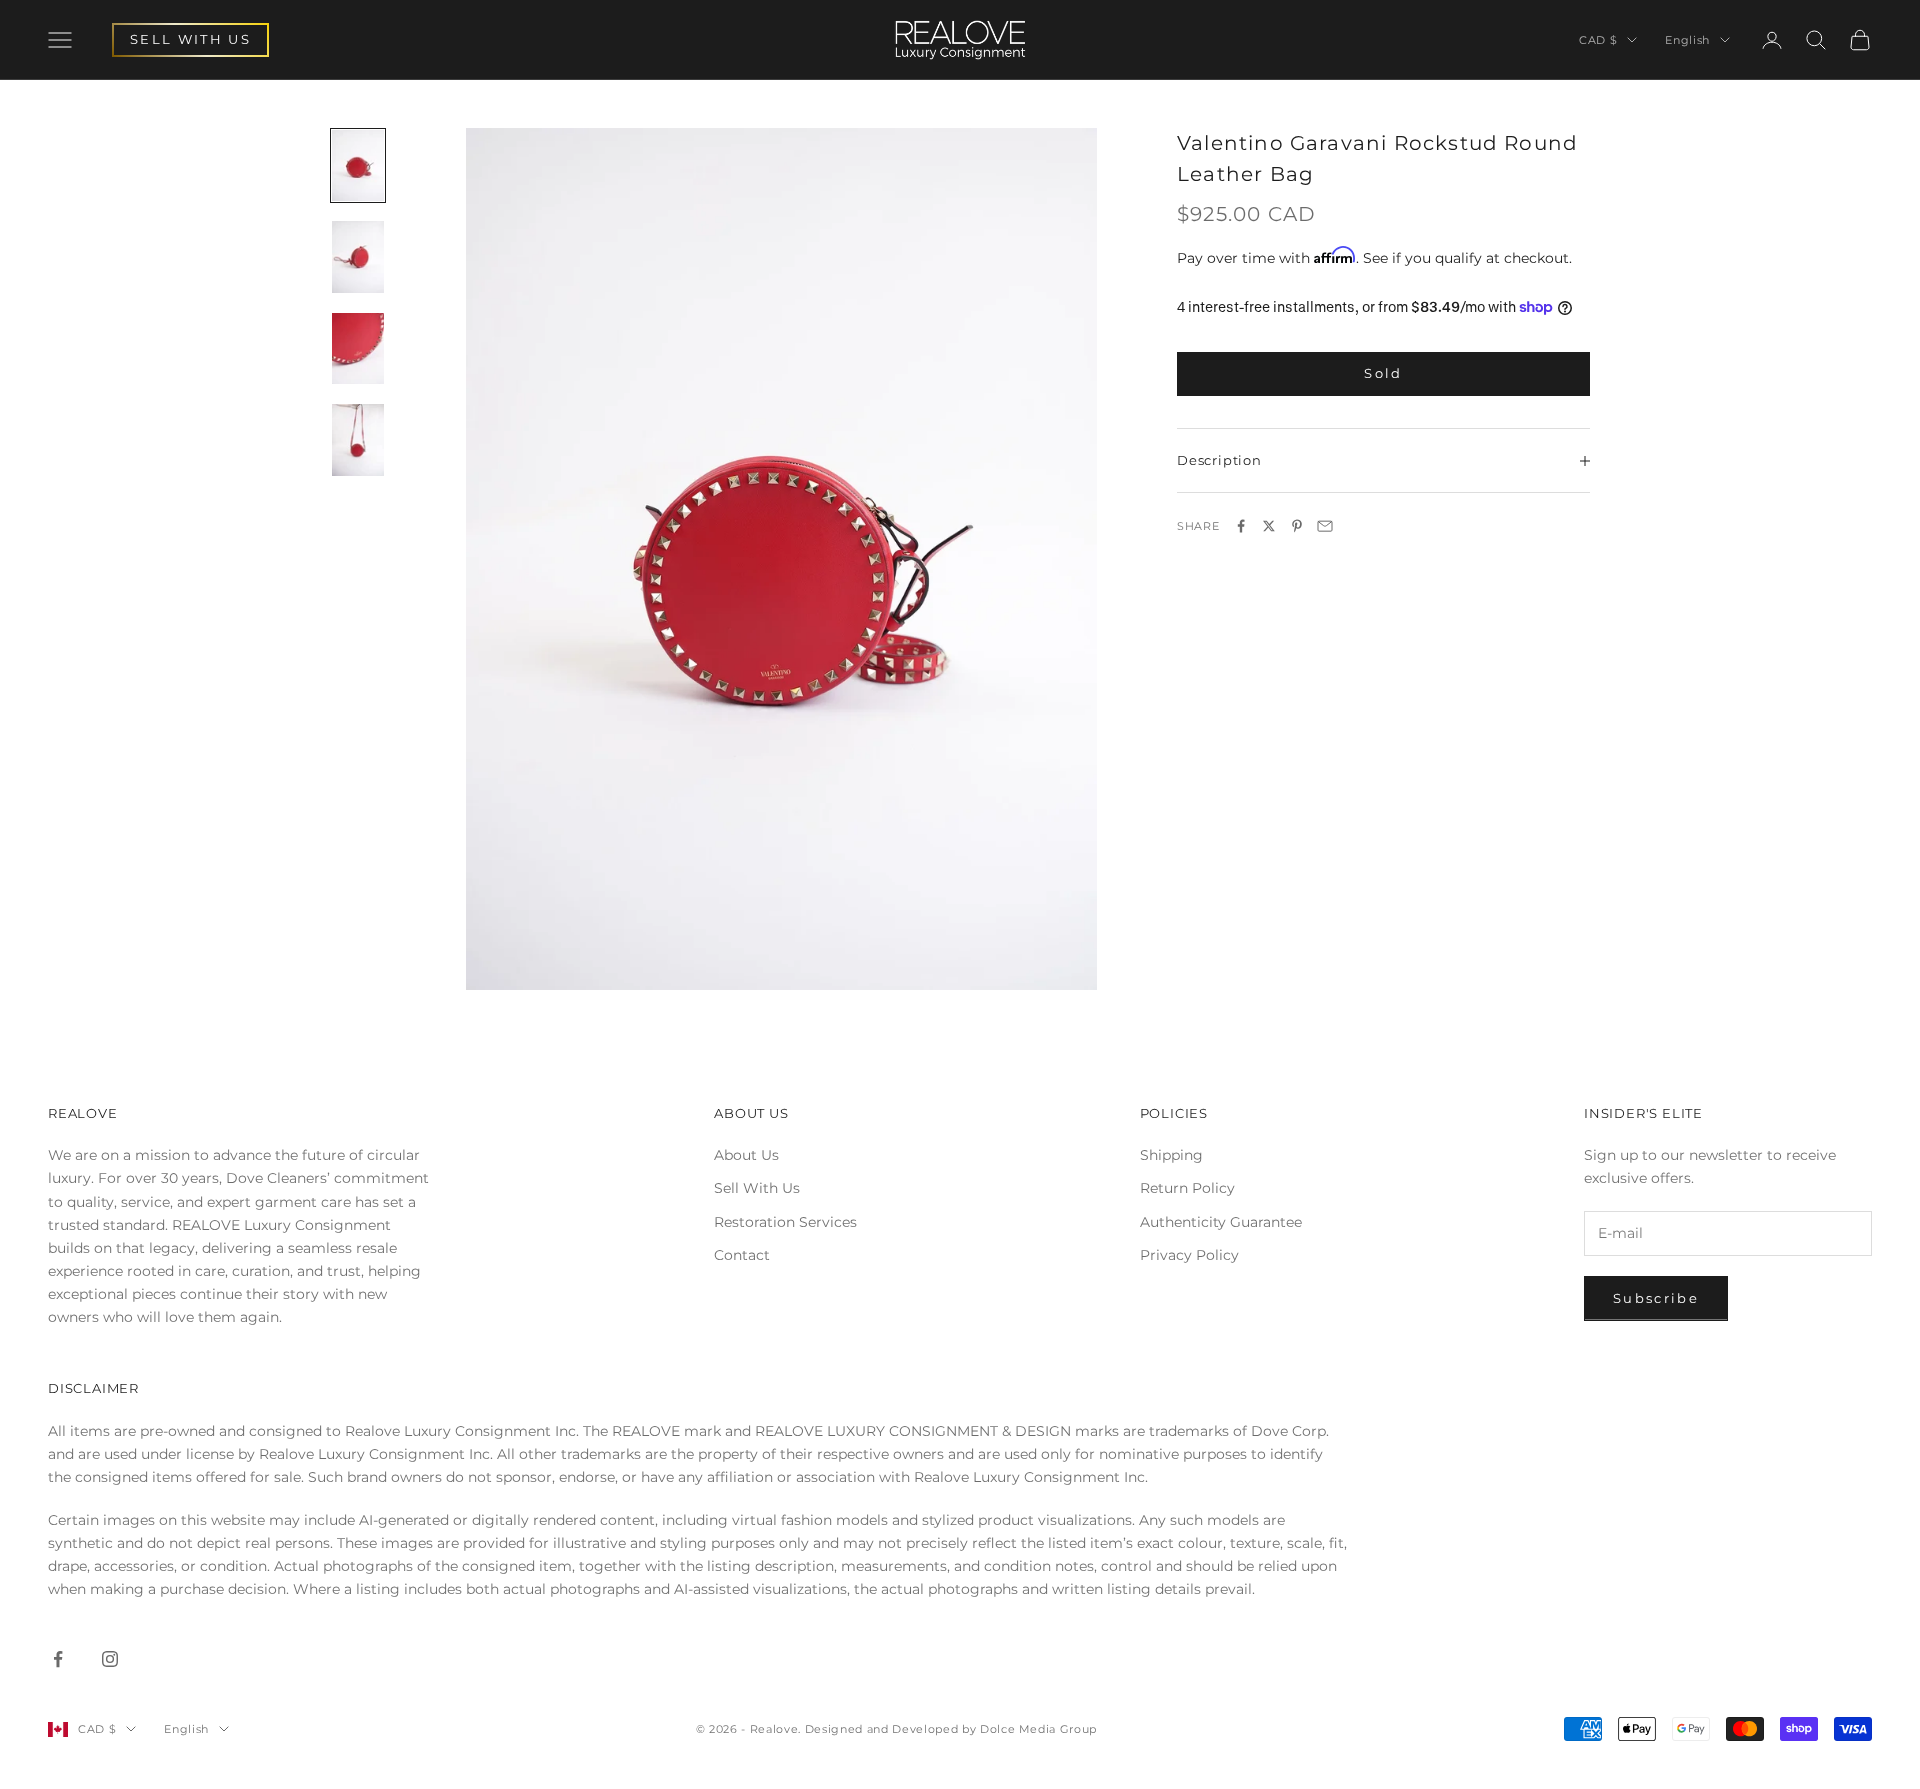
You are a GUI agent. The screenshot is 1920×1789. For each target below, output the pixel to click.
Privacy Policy (1189, 1255)
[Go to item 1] (358, 166)
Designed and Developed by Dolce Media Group (951, 1729)
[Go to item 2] (358, 257)
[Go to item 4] (358, 440)
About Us (746, 1155)
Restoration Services (785, 1222)
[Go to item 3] (358, 349)
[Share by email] (1325, 526)
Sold (1383, 374)
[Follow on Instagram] (110, 1659)
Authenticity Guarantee (1221, 1222)
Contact (742, 1255)
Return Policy (1187, 1188)
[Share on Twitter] (1269, 526)
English (1687, 40)
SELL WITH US (190, 39)
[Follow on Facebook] (58, 1659)
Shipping (1171, 1155)
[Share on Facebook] (1241, 526)
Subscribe (1656, 1298)
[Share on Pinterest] (1297, 526)
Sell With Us (757, 1188)
